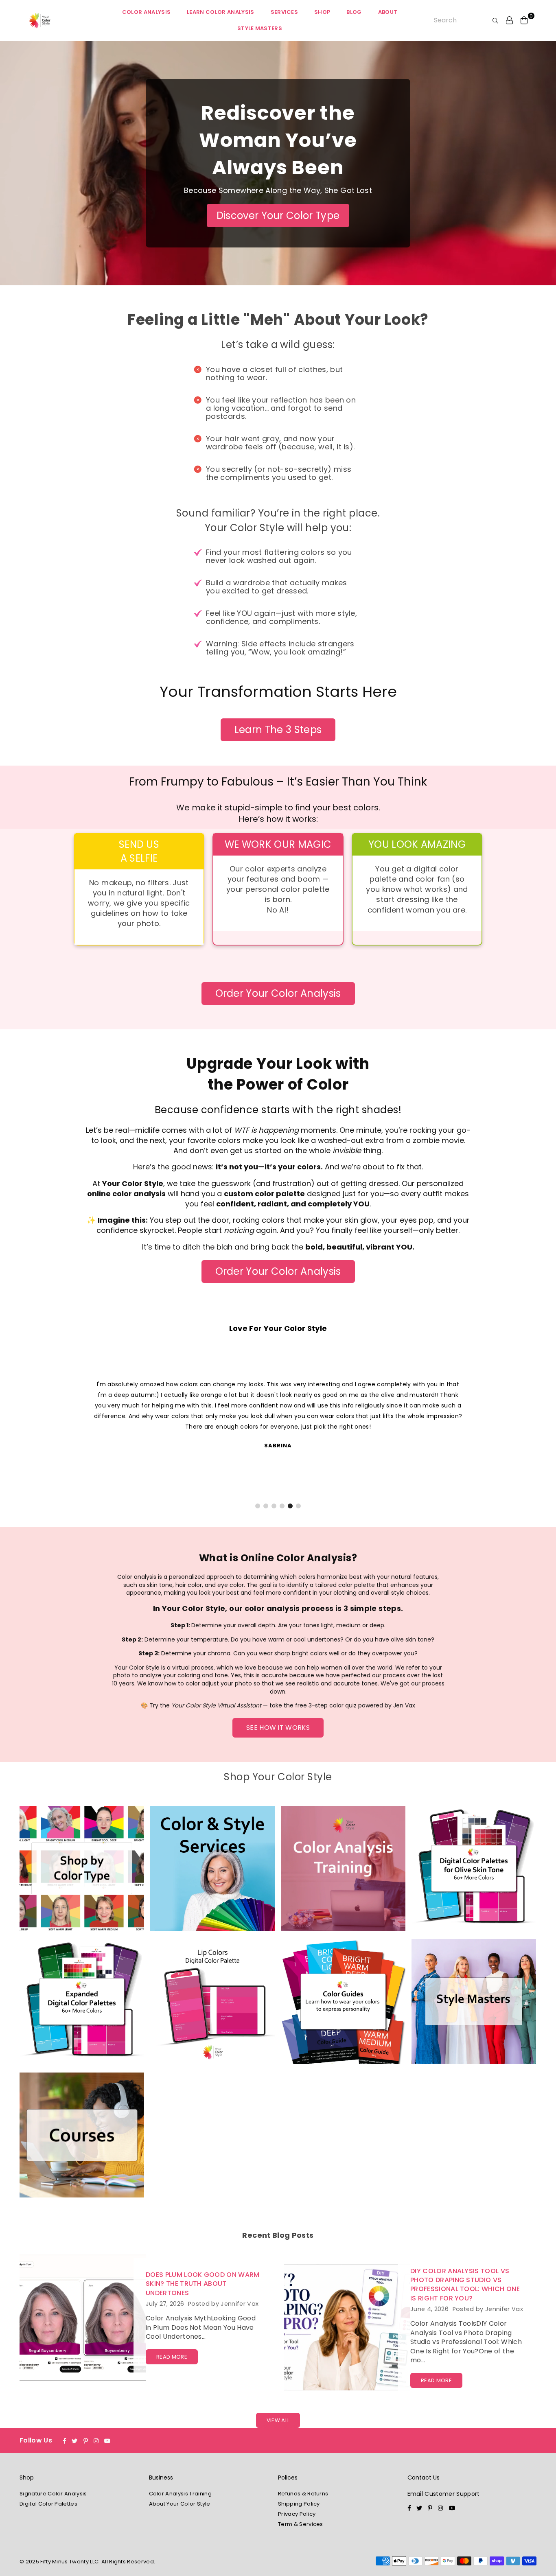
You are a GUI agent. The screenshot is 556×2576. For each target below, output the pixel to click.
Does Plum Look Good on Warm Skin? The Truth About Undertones (203, 2284)
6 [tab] (298, 1506)
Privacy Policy (297, 2514)
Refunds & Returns (303, 2494)
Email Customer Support (444, 2494)
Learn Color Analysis (220, 12)
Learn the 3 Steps (278, 730)
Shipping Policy (299, 2504)
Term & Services (301, 2524)
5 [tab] (290, 1506)
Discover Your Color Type (278, 216)
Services (285, 12)
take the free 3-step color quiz (313, 1705)
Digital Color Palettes (48, 2504)
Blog (354, 12)
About (388, 12)
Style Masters (260, 28)
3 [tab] (274, 1506)
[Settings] (510, 20)
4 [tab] (282, 1506)
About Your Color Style (180, 2504)
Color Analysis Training (180, 2494)
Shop (322, 12)
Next (533, 1429)
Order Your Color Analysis (278, 993)
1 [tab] (258, 1506)
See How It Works (278, 1728)
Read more (172, 2357)
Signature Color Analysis (53, 2494)
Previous (23, 1429)
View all (278, 2420)
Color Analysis (146, 12)
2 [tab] (266, 1506)
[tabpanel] (278, 1414)
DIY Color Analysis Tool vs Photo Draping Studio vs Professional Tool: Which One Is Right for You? (465, 2285)
